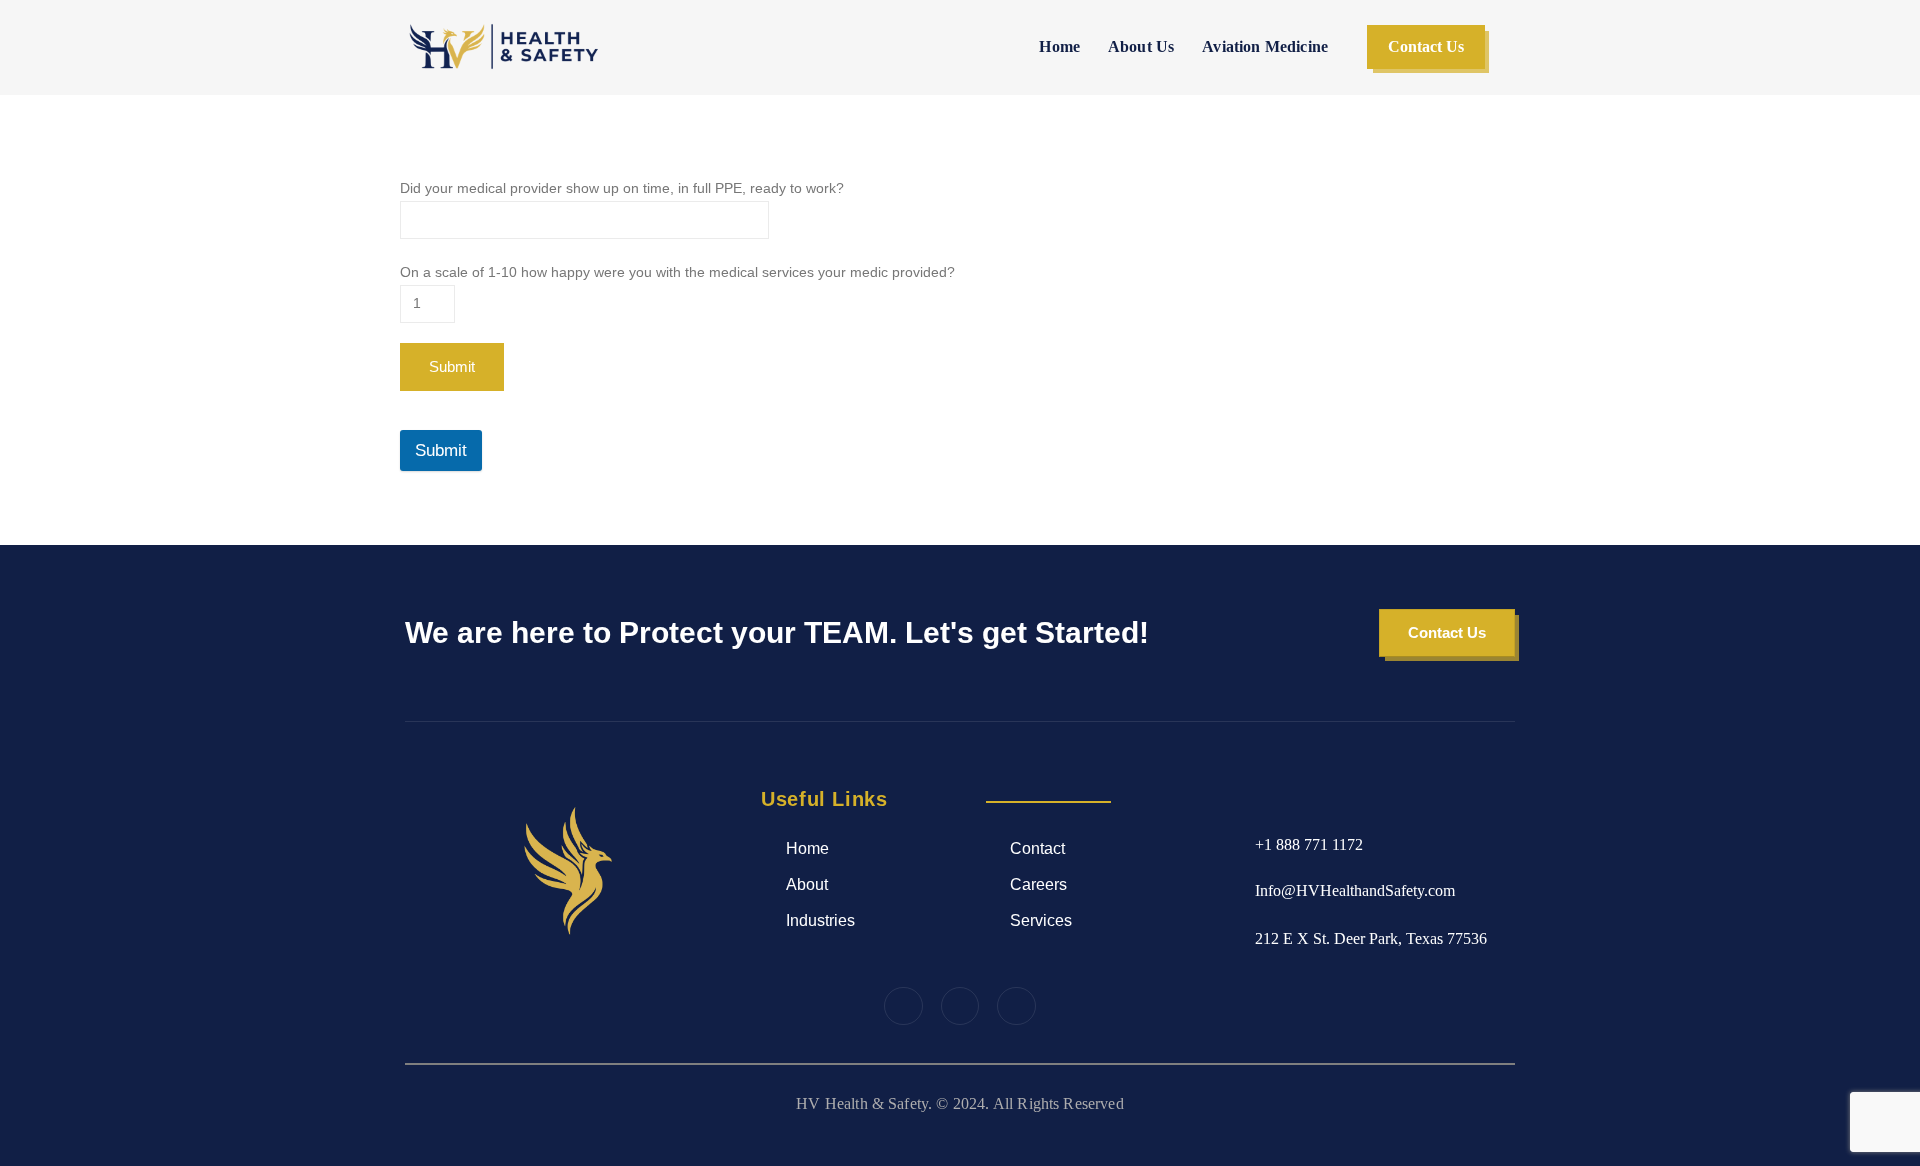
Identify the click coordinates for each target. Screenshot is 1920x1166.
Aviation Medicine (1265, 46)
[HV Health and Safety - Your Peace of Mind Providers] (505, 46)
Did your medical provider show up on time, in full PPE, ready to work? (622, 188)
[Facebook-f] (903, 1006)
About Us (1141, 46)
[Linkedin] (1016, 1006)
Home (1059, 46)
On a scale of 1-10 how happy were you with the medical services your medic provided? (677, 272)
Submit (441, 450)
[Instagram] (960, 1006)
